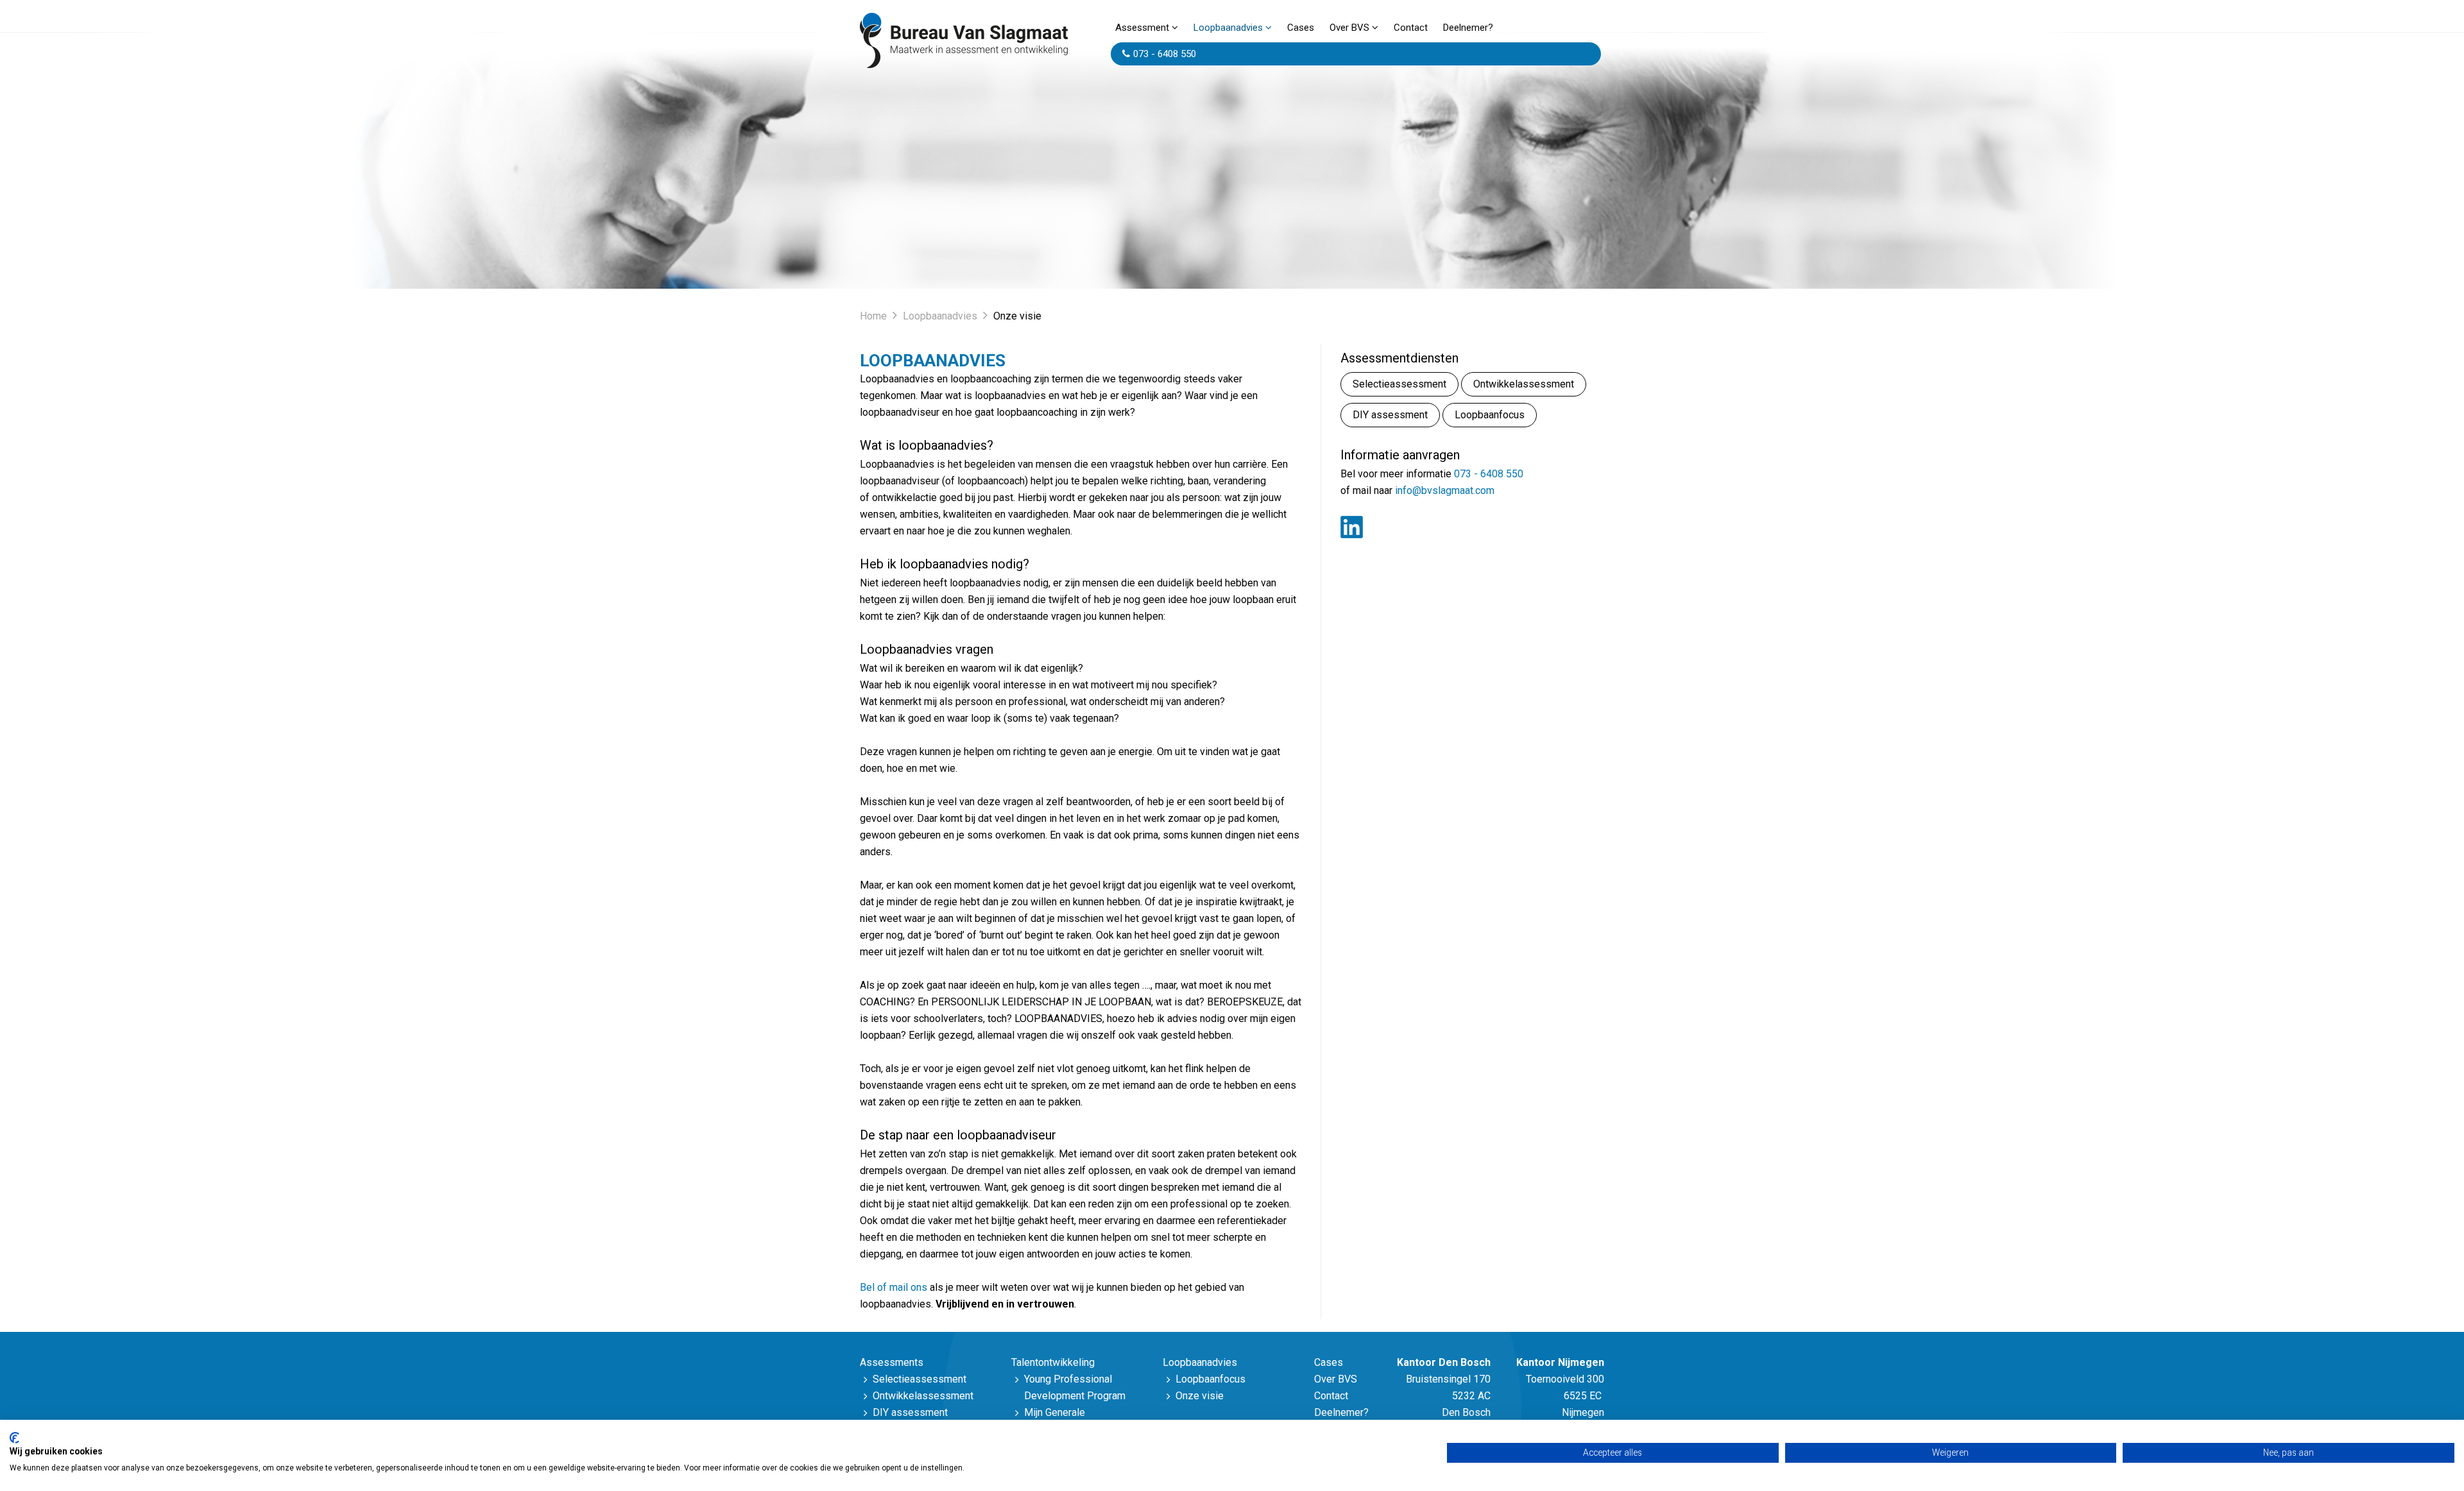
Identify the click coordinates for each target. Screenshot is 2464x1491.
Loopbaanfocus (1490, 415)
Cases (1301, 28)
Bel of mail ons (894, 1287)
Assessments (892, 1362)
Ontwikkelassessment (1524, 384)
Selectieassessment (1399, 384)
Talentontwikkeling (1053, 1362)
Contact (1411, 28)
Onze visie (1200, 1396)
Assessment (1142, 28)
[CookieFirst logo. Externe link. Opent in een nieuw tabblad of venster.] (14, 1438)
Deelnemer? (1468, 28)
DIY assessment (1390, 415)
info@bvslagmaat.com (1445, 490)
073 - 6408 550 (1165, 54)
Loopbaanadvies (1228, 28)
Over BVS (1349, 28)
